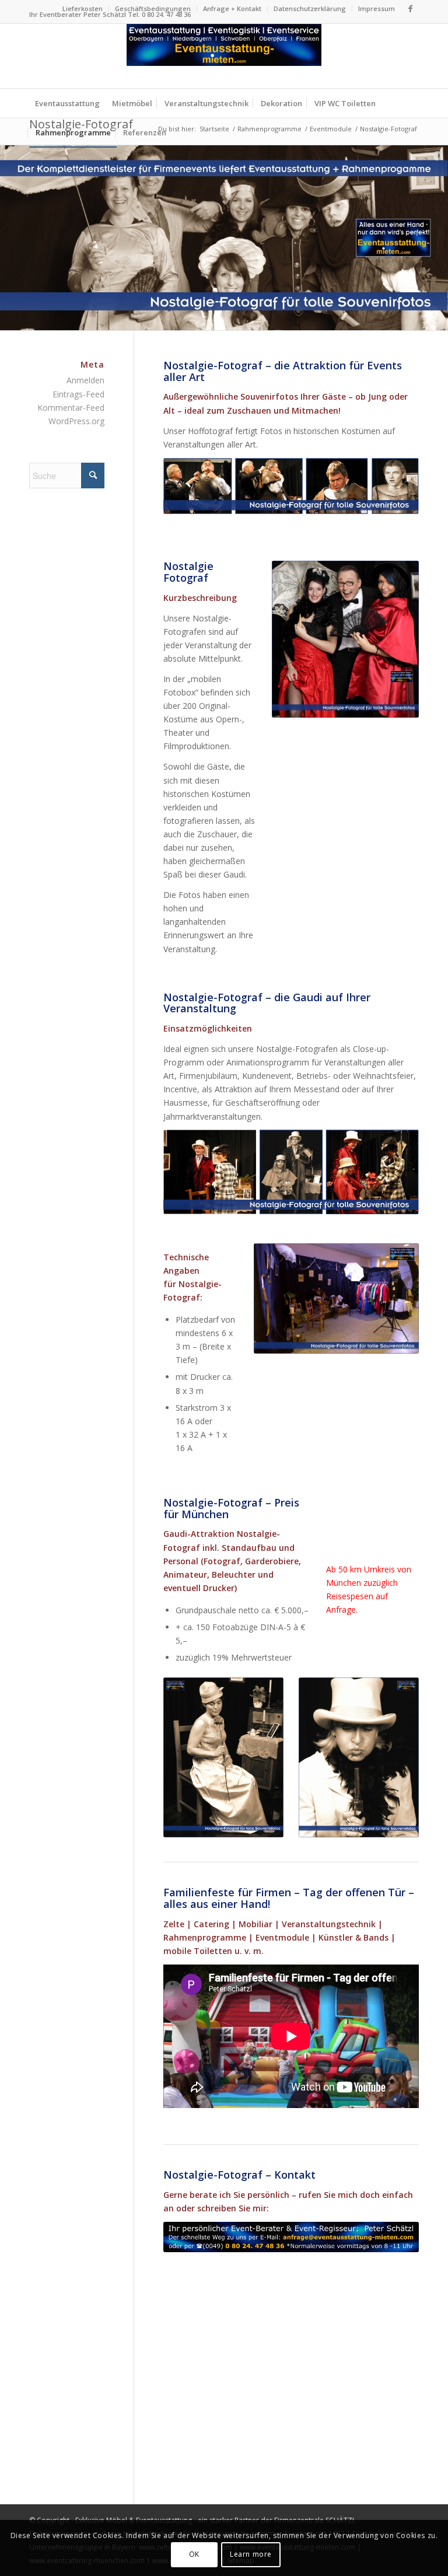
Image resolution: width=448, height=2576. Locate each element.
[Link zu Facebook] (410, 9)
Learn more (251, 2554)
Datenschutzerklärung (310, 8)
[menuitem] (83, 9)
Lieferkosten (83, 8)
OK (194, 2554)
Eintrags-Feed (78, 394)
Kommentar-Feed (71, 408)
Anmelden (85, 380)
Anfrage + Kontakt (232, 8)
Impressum (377, 8)
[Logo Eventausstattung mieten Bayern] (224, 56)
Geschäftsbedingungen (153, 8)
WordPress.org (76, 421)
